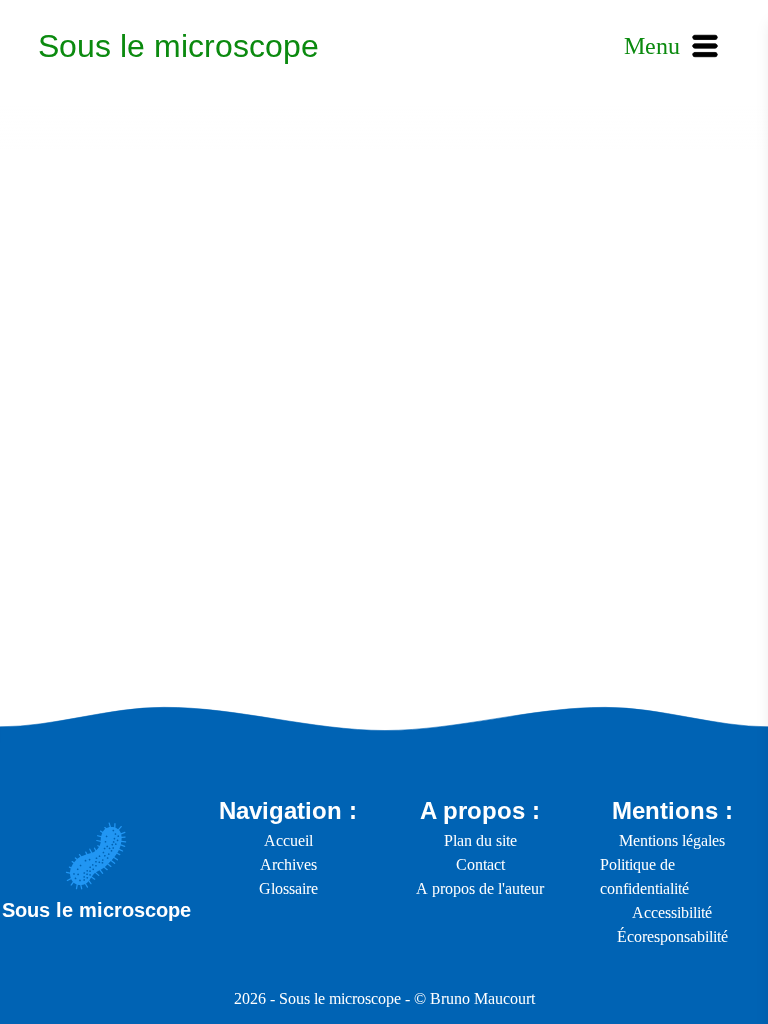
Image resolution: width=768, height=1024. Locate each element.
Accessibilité (672, 912)
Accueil (288, 840)
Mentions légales (672, 840)
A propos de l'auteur (480, 888)
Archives (288, 864)
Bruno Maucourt (482, 998)
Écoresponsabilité (672, 936)
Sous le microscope (178, 46)
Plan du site (480, 840)
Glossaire (288, 888)
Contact (480, 864)
